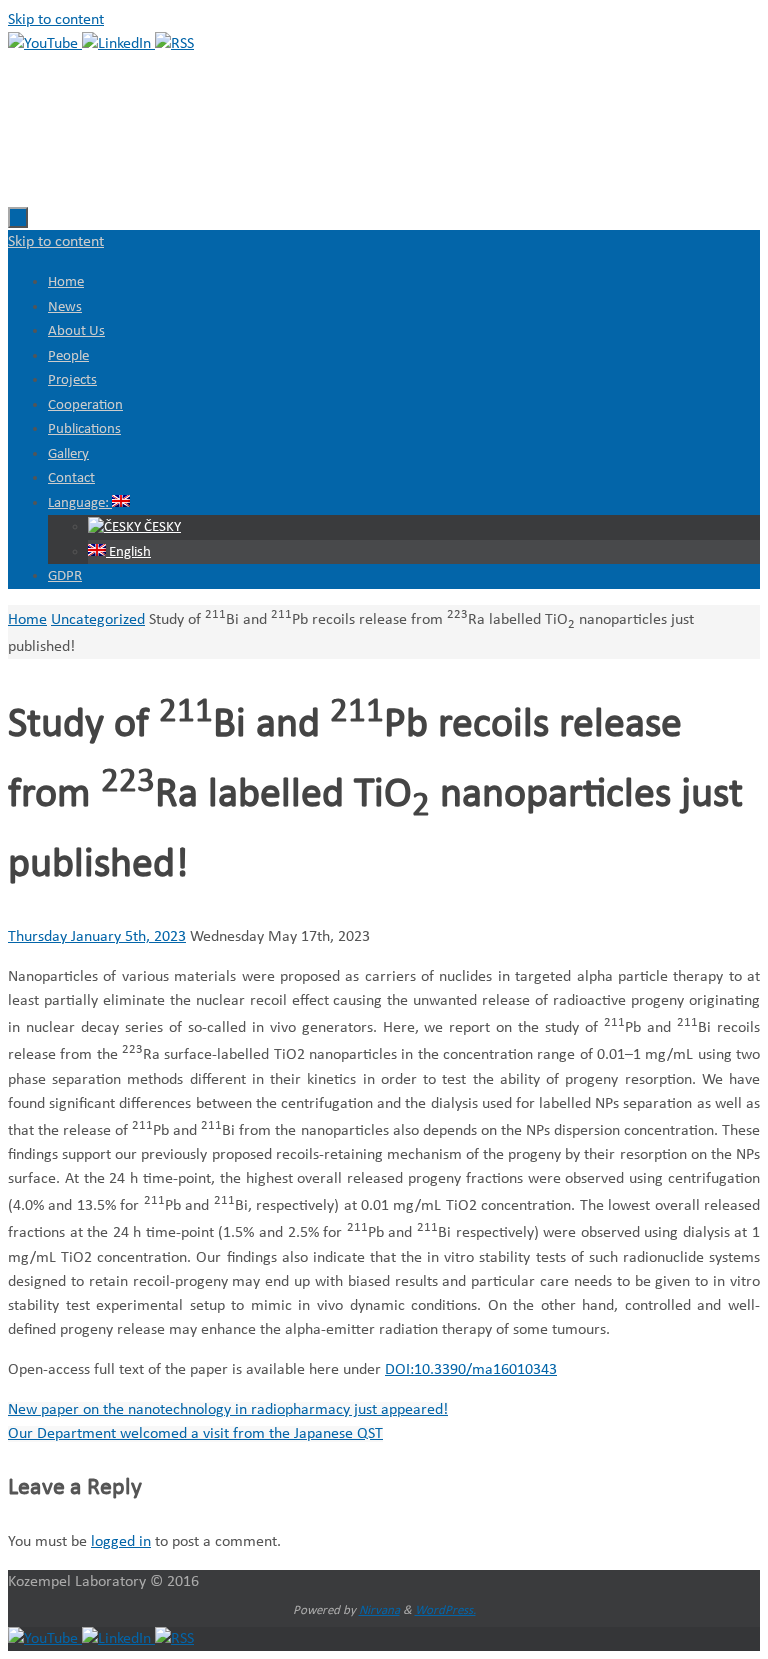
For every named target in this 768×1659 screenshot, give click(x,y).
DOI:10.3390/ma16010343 (471, 1370)
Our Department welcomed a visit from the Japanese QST (195, 1434)
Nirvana (379, 1610)
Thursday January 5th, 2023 (97, 937)
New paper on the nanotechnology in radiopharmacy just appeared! (228, 1410)
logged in (121, 1542)
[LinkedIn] (118, 44)
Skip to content (56, 20)
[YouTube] (45, 44)
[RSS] (174, 44)
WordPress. (445, 1610)
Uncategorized (98, 620)
